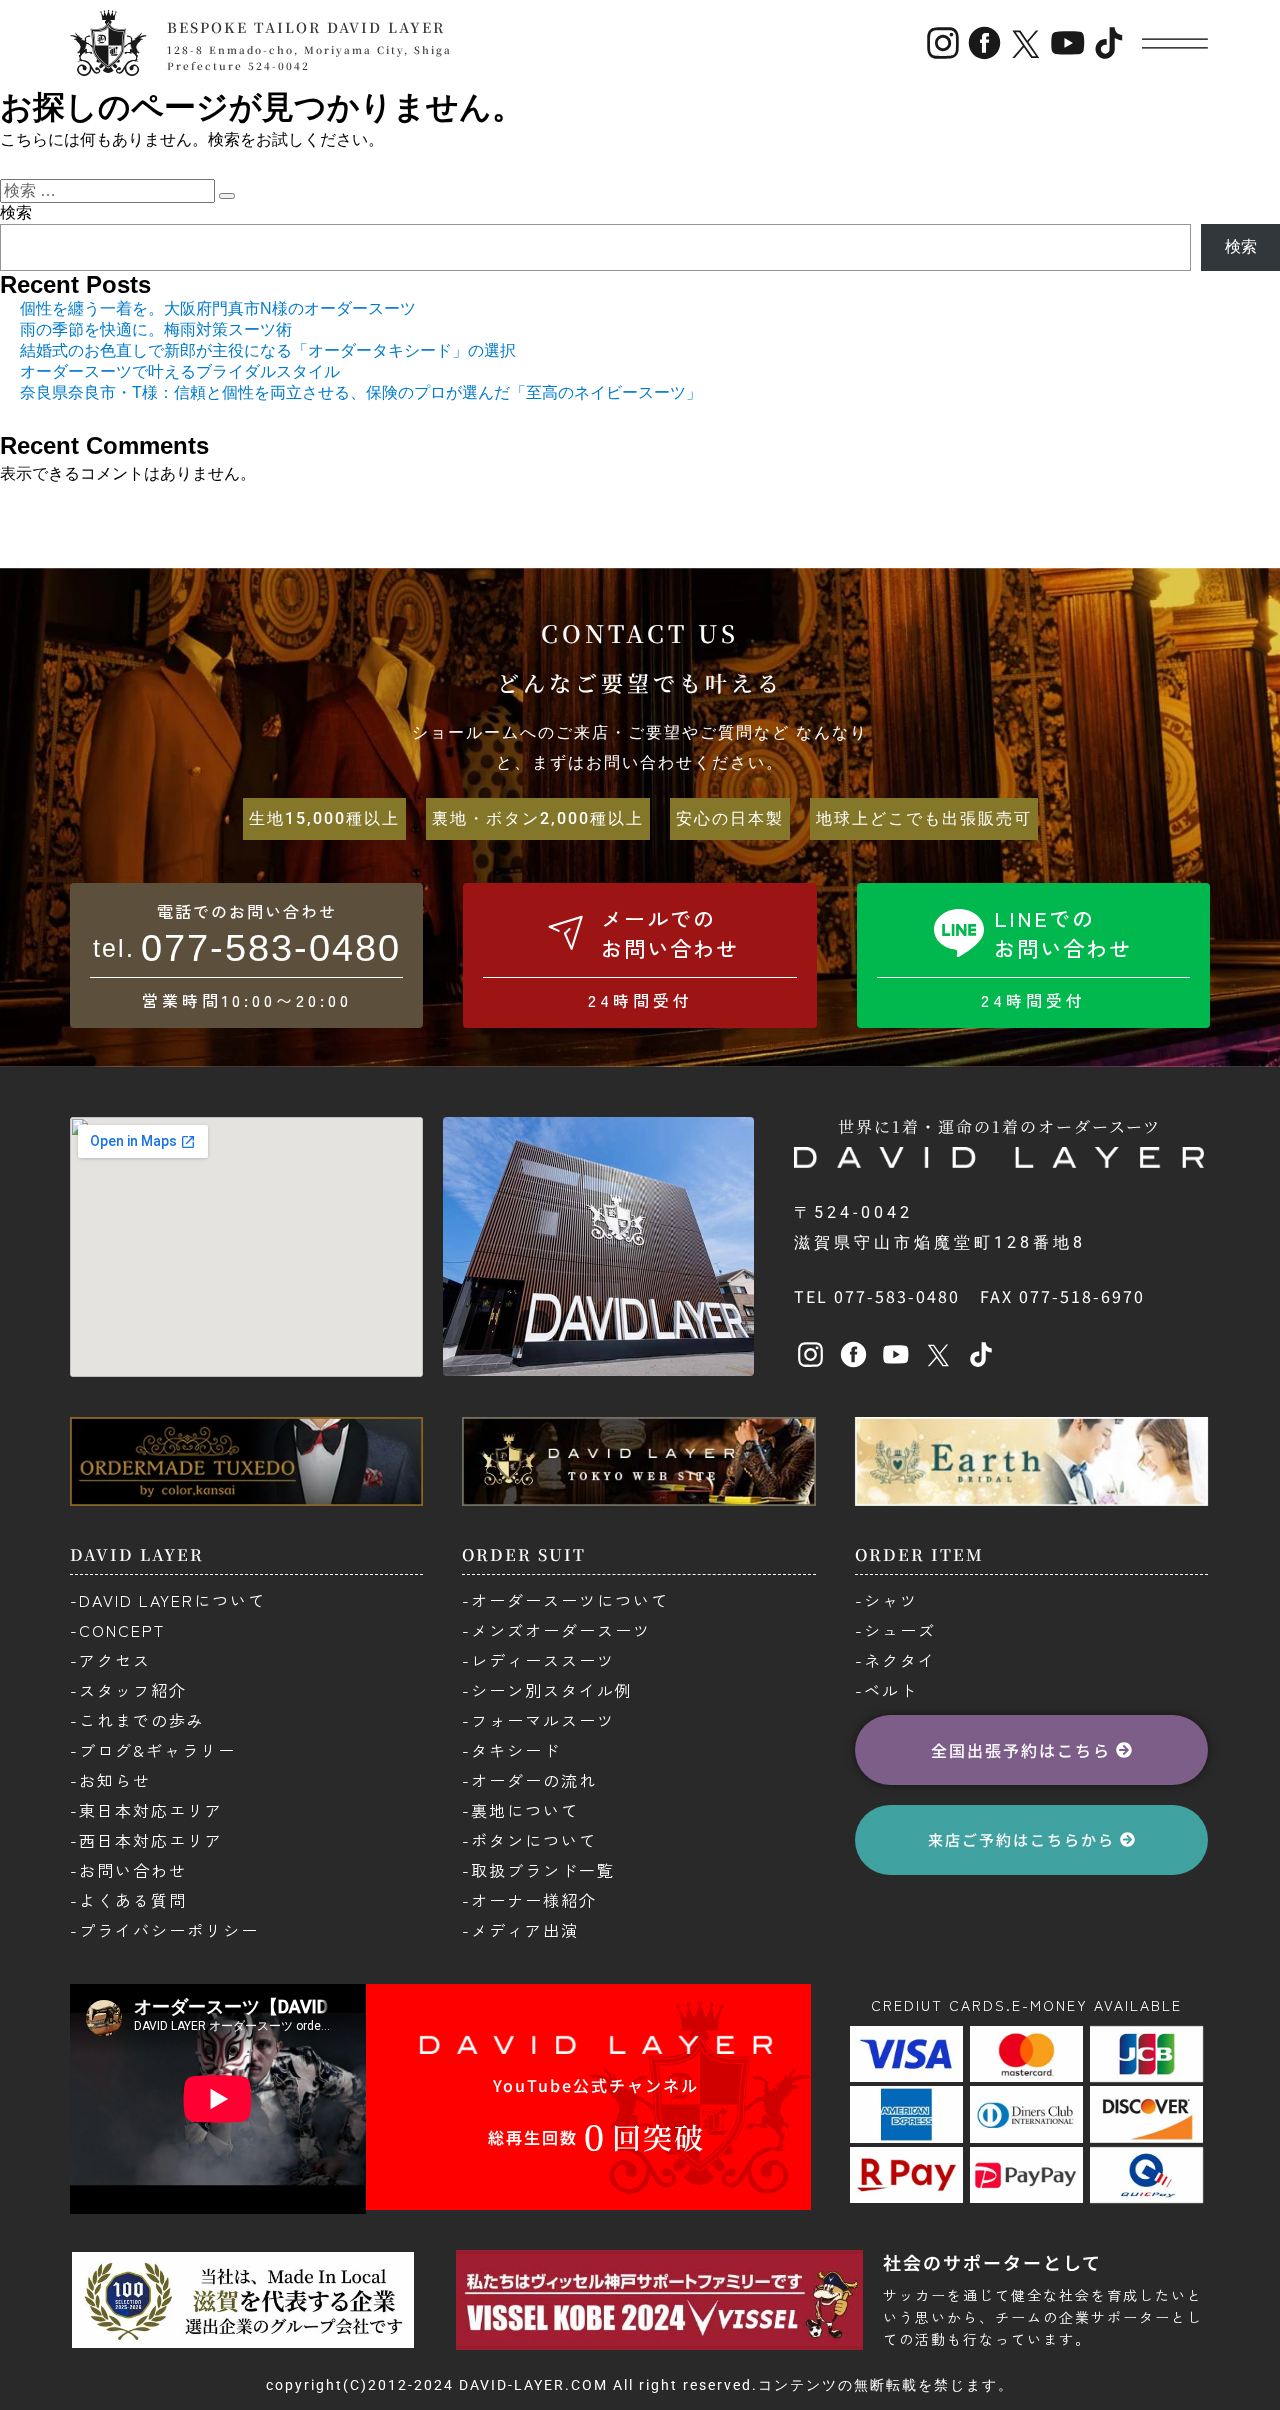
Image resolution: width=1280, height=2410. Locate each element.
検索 (16, 212)
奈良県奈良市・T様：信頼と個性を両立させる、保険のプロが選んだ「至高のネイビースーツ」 (361, 392)
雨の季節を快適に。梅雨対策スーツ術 (156, 329)
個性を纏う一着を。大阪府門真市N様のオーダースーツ (218, 308)
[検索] (227, 196)
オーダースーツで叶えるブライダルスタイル (180, 371)
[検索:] (109, 190)
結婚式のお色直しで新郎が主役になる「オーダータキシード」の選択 (268, 350)
